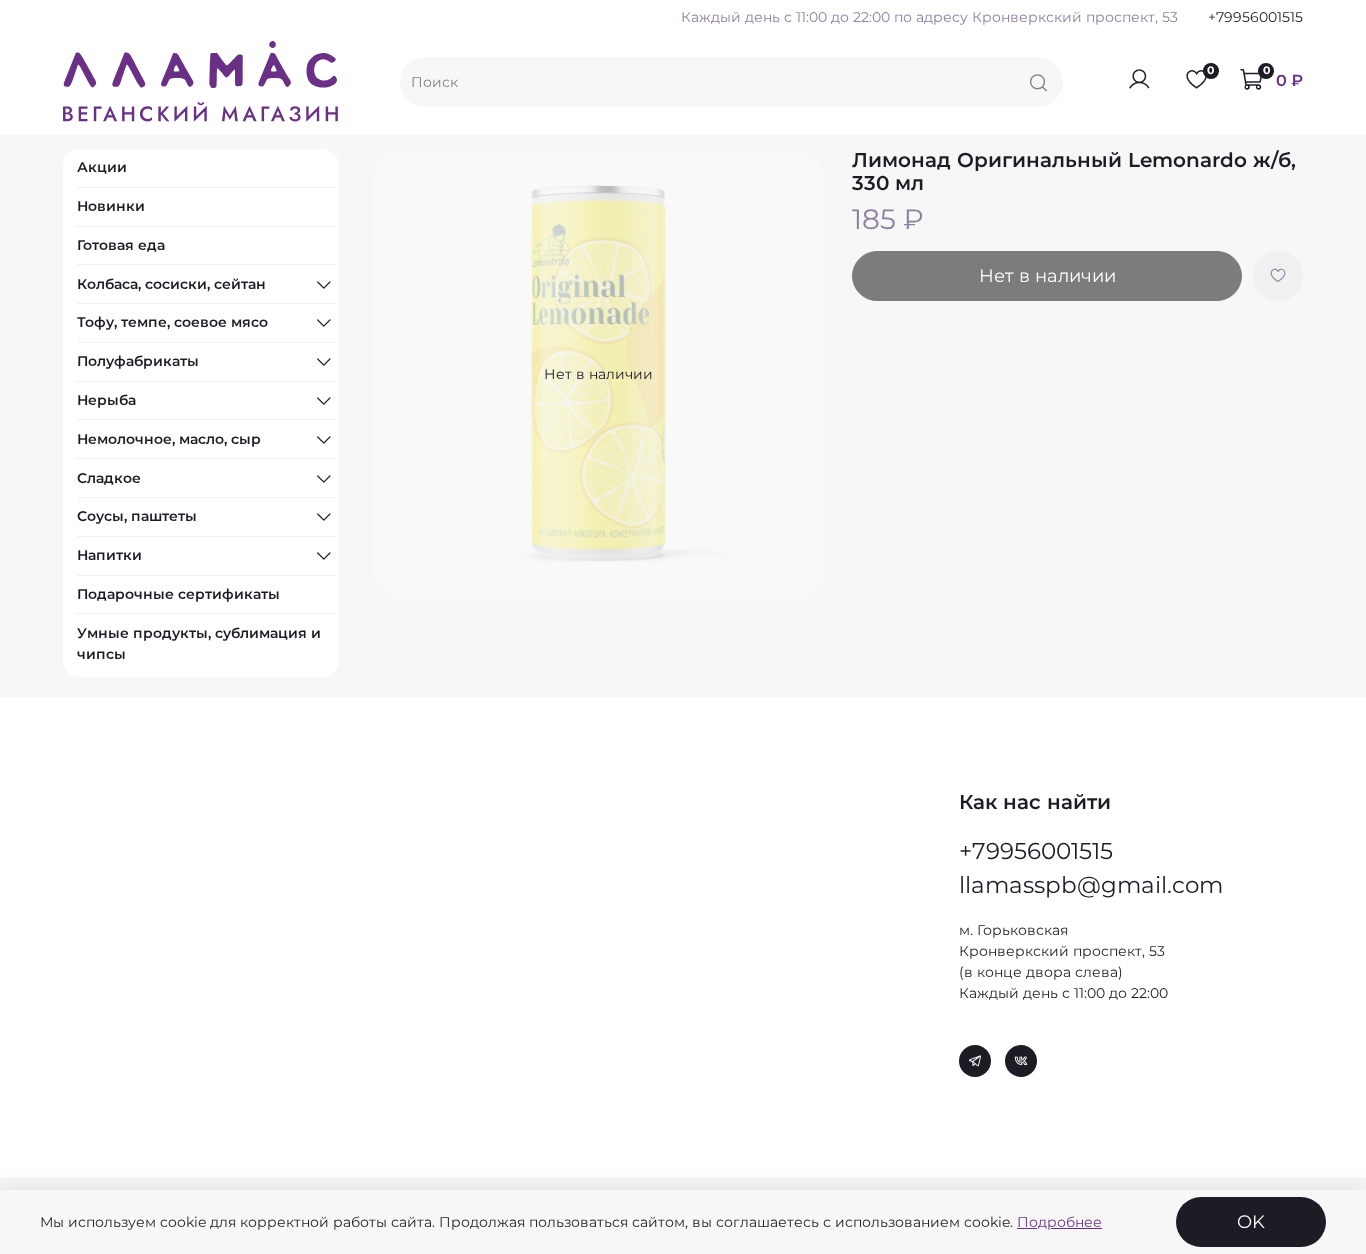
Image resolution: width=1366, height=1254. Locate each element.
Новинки (111, 206)
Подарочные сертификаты (178, 594)
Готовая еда (121, 245)
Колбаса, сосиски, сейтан (171, 284)
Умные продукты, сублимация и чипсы (199, 643)
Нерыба (106, 400)
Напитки (109, 555)
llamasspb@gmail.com (1091, 885)
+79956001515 (1255, 17)
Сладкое (109, 478)
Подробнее (1059, 1222)
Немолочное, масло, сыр (169, 439)
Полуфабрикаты (138, 361)
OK (1251, 1221)
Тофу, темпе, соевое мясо (172, 322)
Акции (102, 167)
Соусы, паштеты (137, 516)
